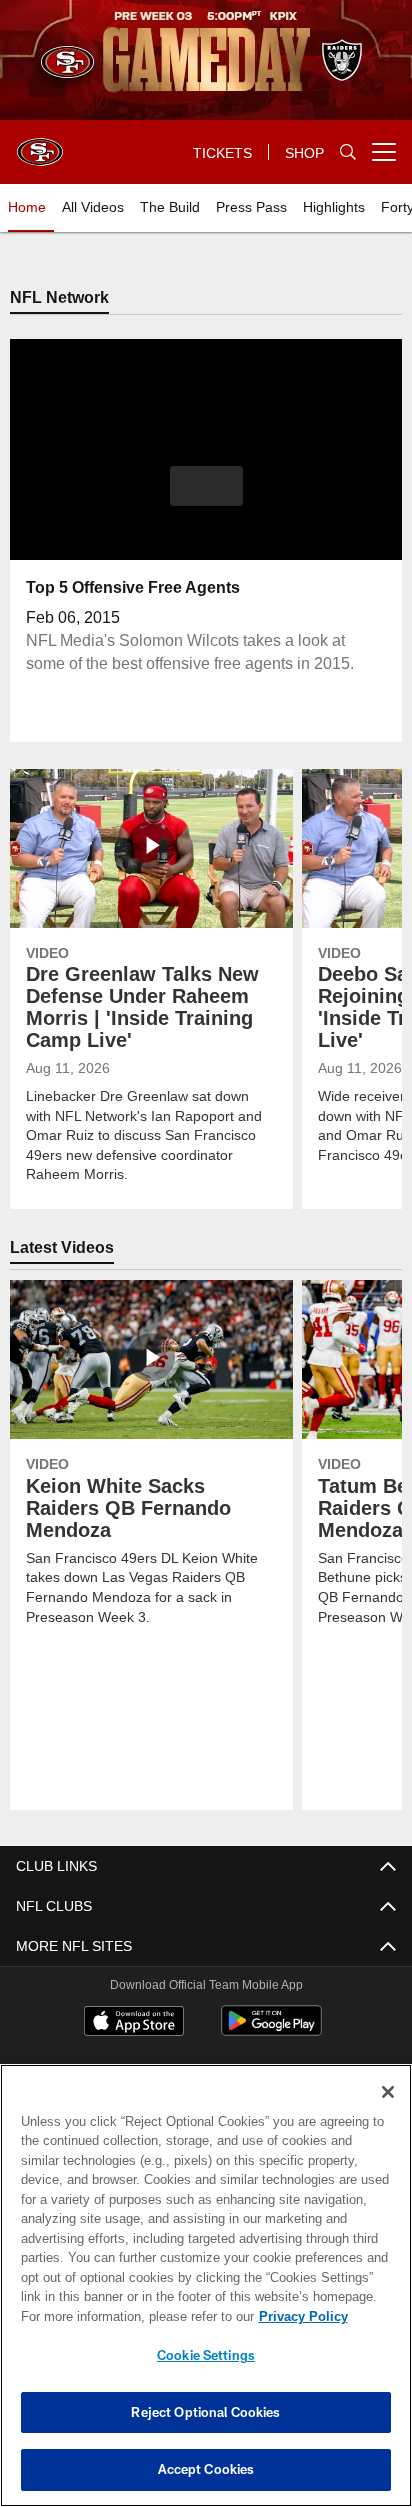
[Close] (388, 2092)
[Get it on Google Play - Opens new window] (271, 2031)
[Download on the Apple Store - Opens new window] (134, 2024)
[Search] (348, 152)
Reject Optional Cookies (205, 2412)
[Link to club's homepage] (40, 144)
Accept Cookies (206, 2469)
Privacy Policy (131, 2316)
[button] (206, 499)
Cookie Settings (206, 2355)
